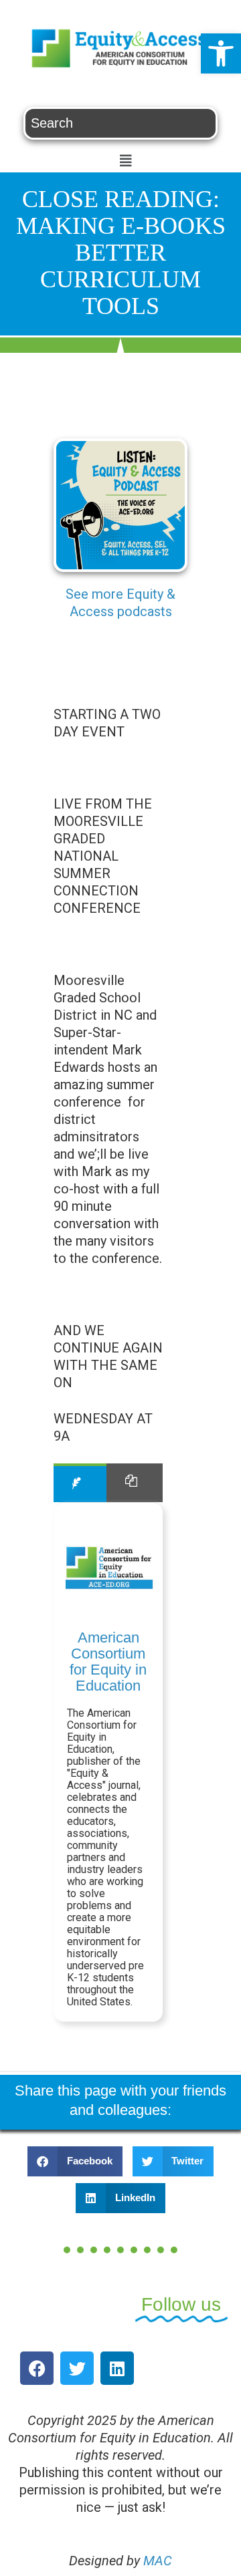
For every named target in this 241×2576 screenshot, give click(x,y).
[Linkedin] (117, 2368)
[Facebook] (37, 2368)
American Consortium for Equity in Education (108, 1662)
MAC (158, 2561)
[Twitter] (77, 2368)
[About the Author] (80, 1482)
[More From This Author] (135, 1482)
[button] (221, 53)
